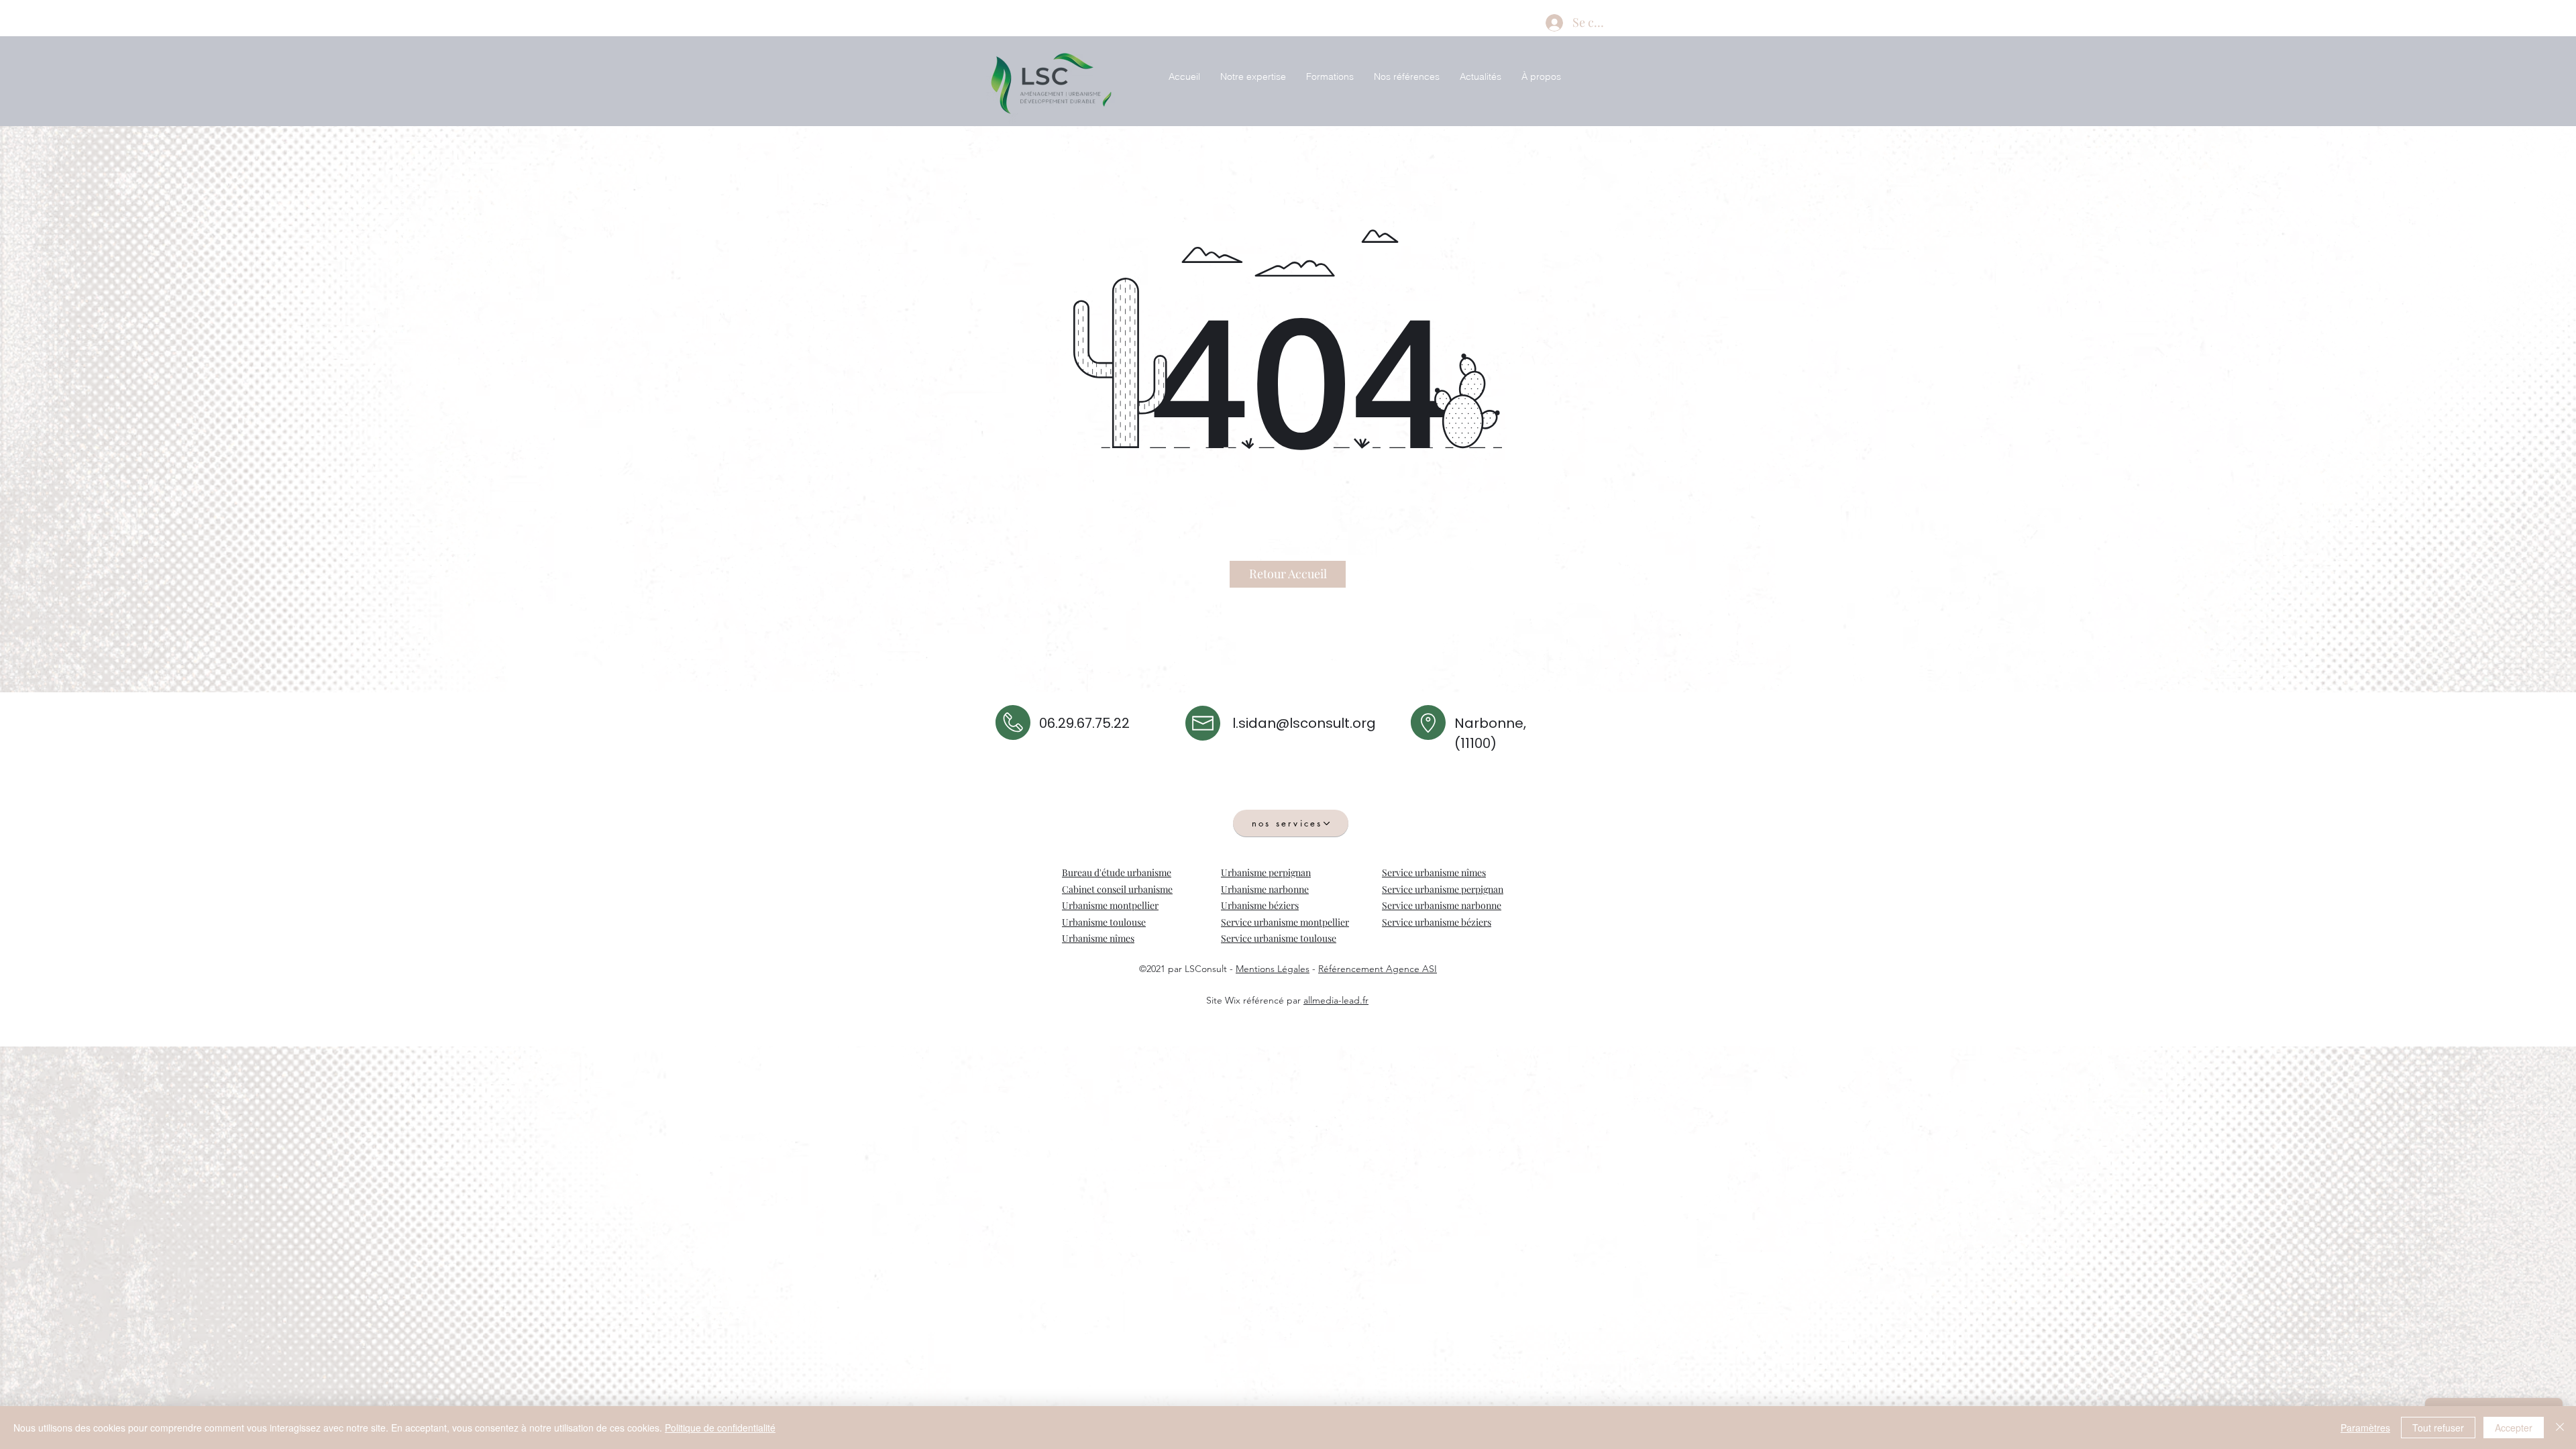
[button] (1253, 77)
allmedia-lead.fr (1336, 1000)
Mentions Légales (1273, 969)
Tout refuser (2438, 1428)
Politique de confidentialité (720, 1428)
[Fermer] (2560, 1428)
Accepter (2514, 1428)
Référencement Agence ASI (1378, 969)
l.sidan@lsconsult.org (1304, 723)
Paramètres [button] (2365, 1428)
